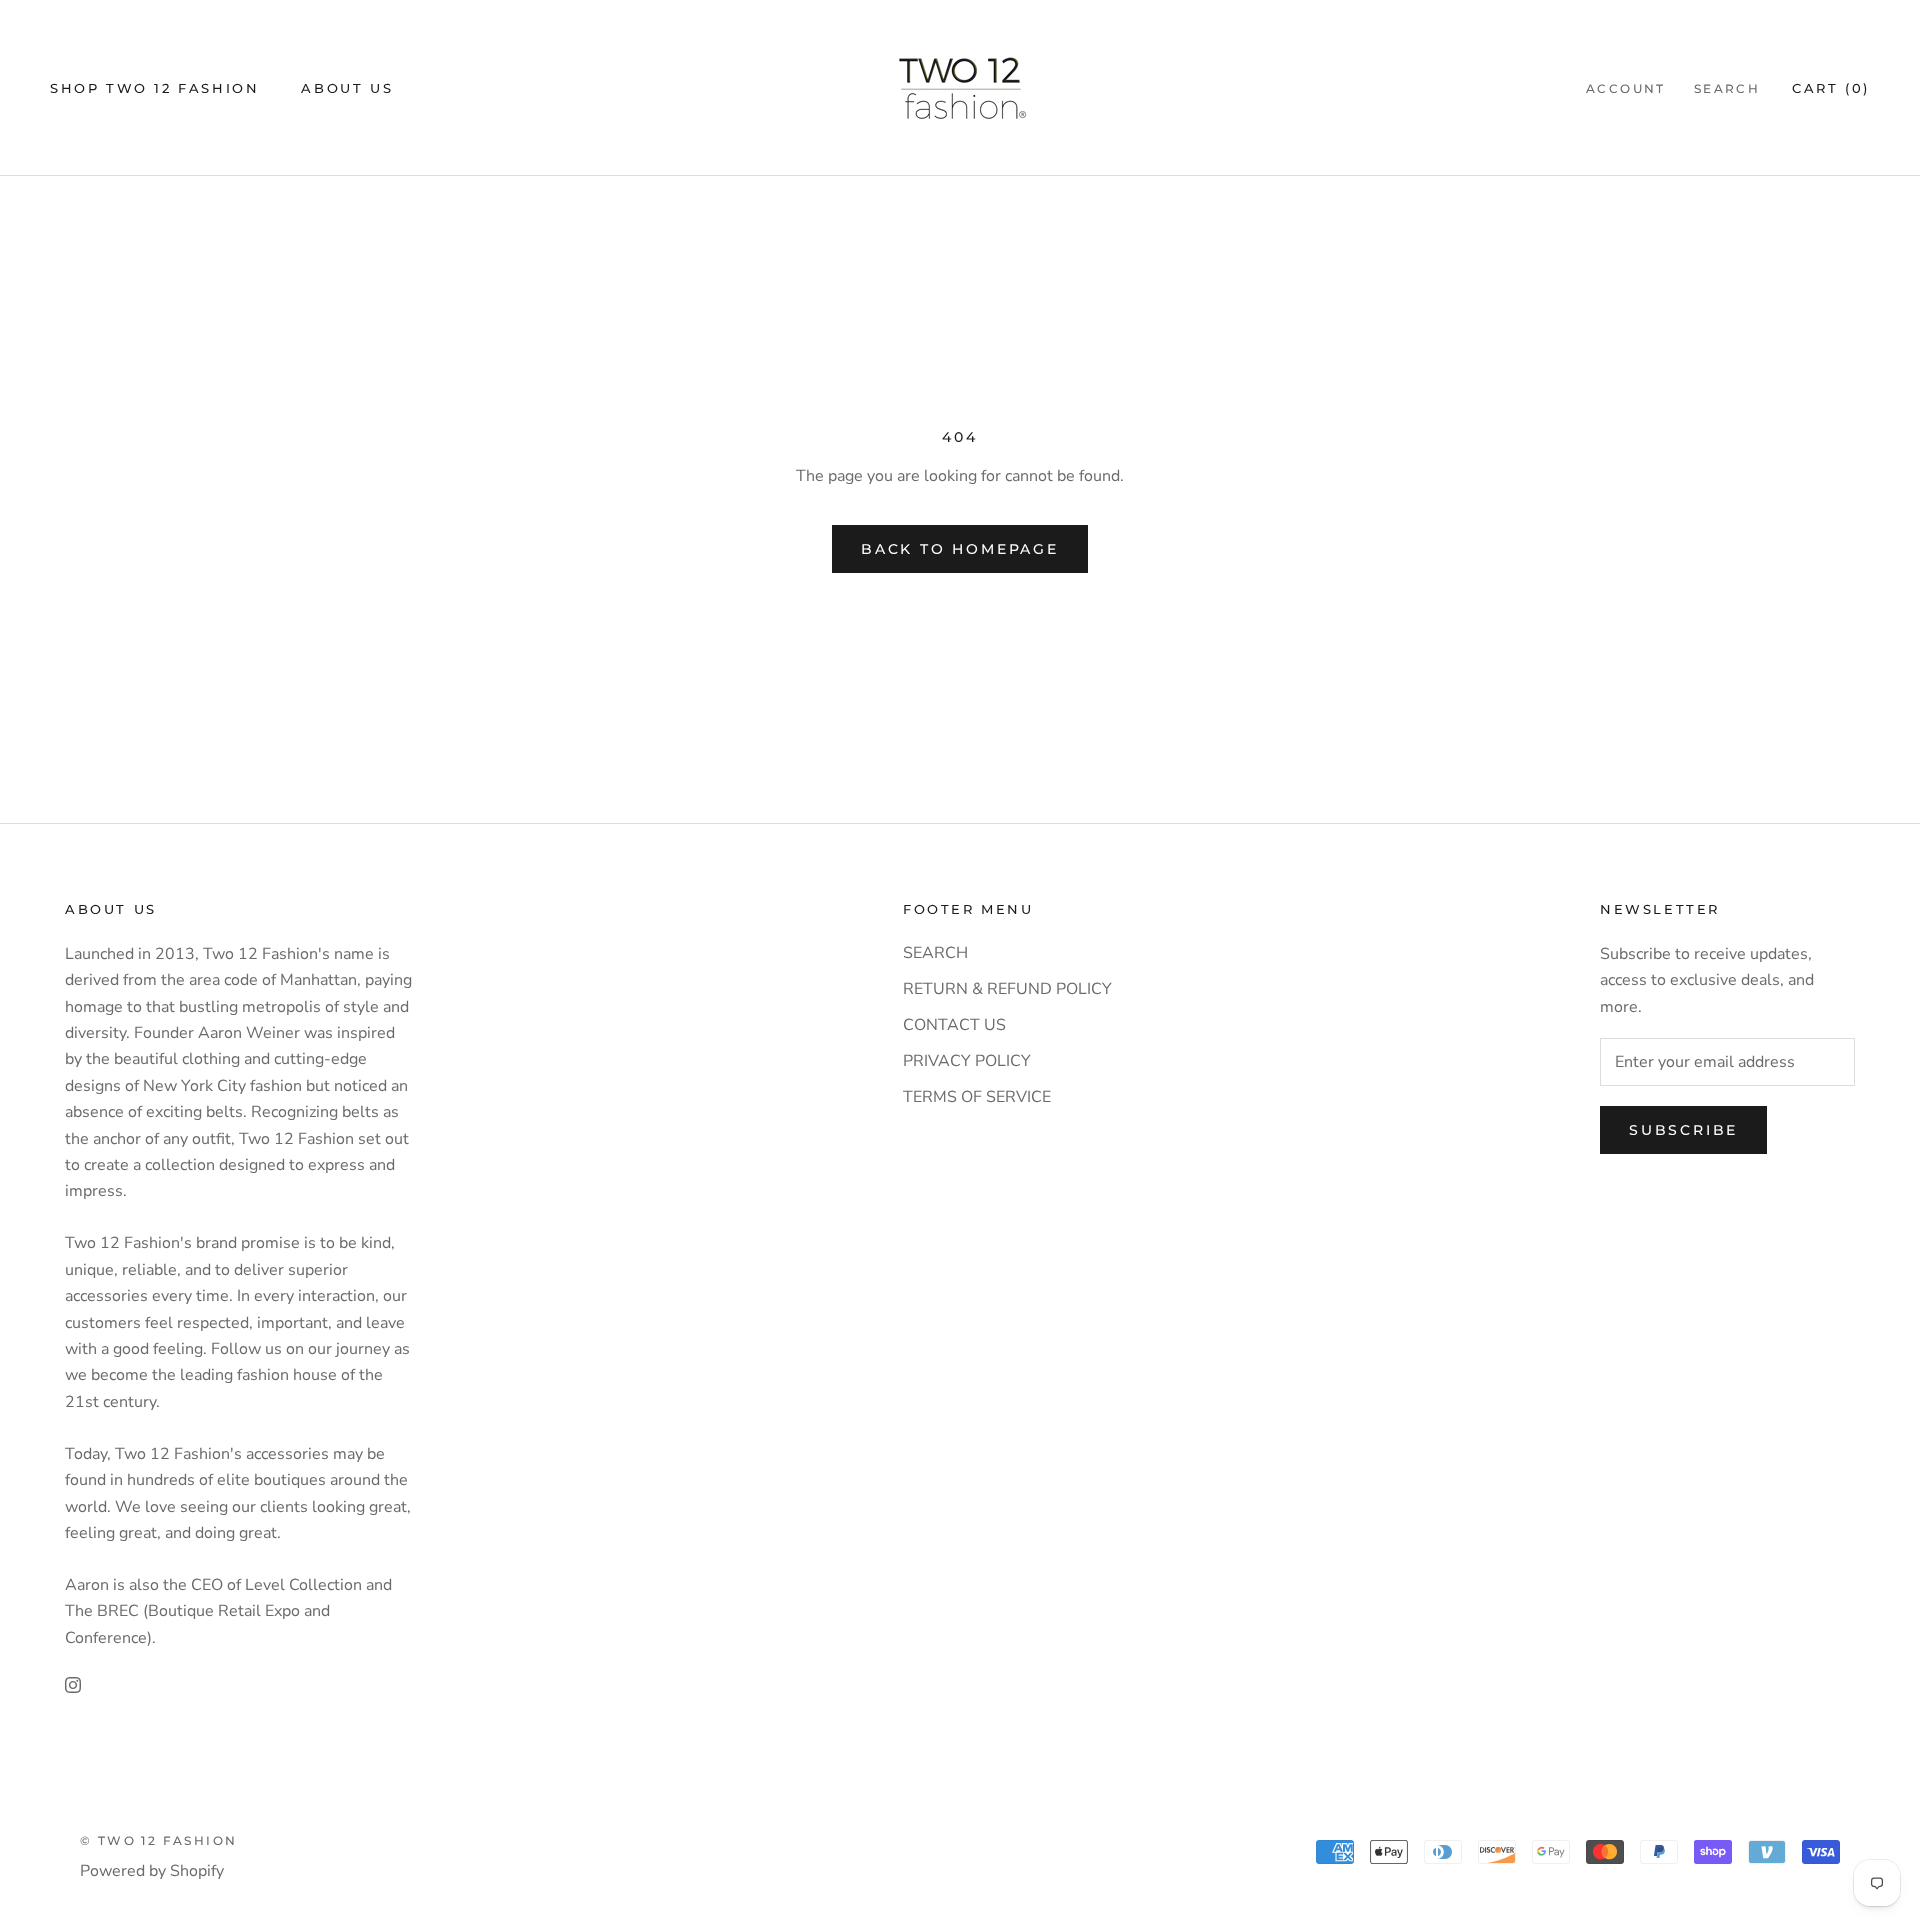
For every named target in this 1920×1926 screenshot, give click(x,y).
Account (1626, 88)
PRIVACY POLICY (967, 1061)
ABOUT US (347, 88)
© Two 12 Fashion (158, 1840)
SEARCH (935, 953)
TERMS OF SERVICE (977, 1097)
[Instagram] (73, 1684)
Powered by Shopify (152, 1871)
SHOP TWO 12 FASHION (154, 88)
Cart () (1831, 88)
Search (1727, 88)
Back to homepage (960, 549)
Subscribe (1683, 1130)
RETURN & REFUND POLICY (1007, 989)
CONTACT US (954, 1025)
